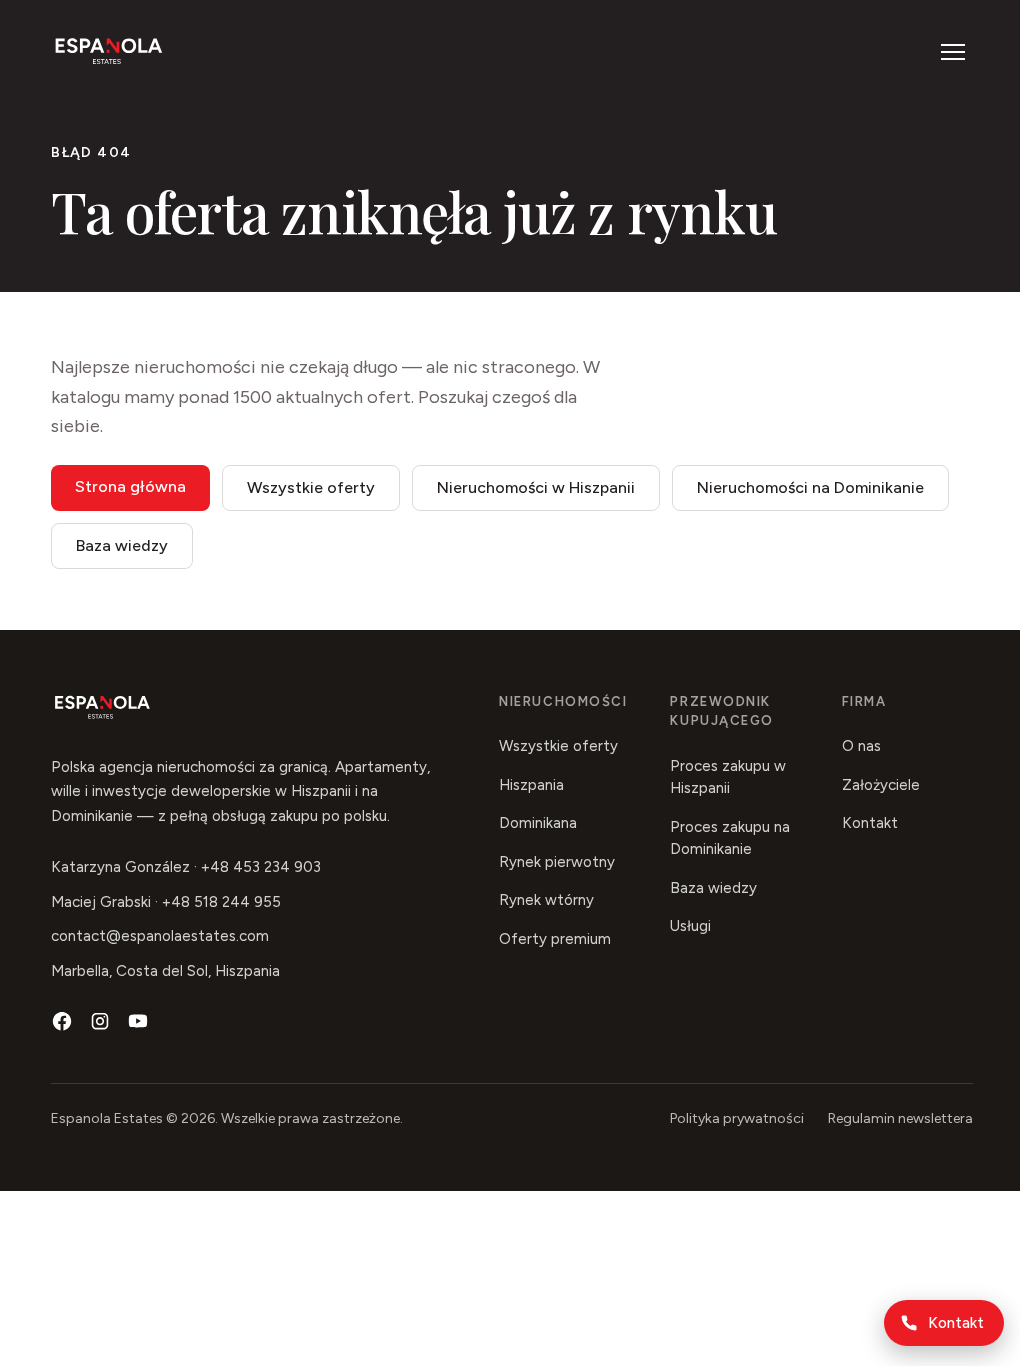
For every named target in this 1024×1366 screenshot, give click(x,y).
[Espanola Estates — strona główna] (108, 52)
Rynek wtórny (546, 900)
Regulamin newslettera (900, 1118)
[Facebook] (62, 1021)
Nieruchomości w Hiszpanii (536, 487)
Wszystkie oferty (311, 487)
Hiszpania (531, 785)
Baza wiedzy (122, 545)
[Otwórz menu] (953, 52)
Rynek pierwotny (557, 862)
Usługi (690, 926)
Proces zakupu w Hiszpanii (728, 777)
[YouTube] (138, 1021)
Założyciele (881, 785)
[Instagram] (100, 1021)
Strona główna (130, 486)
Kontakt (956, 1323)
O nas (861, 746)
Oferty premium (555, 939)
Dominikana (538, 823)
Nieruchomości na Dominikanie (810, 487)
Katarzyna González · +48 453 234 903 (186, 867)
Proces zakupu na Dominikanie (730, 838)
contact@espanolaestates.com (160, 936)
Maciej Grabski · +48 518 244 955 (166, 902)
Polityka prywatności (737, 1118)
